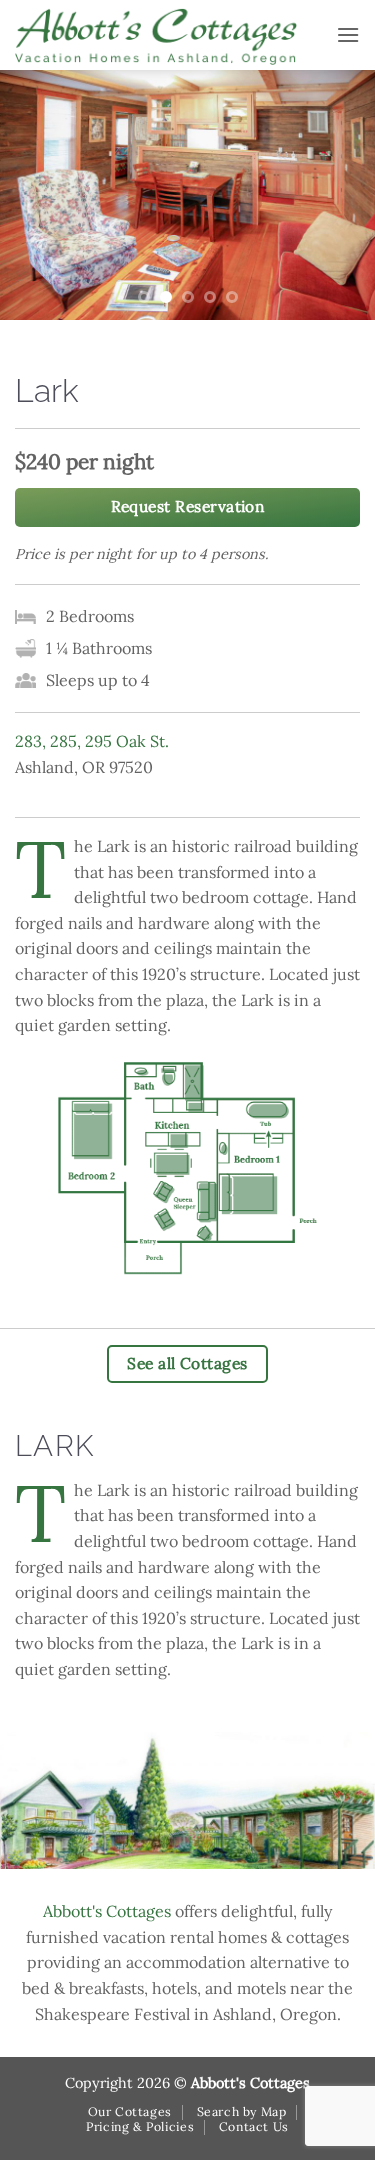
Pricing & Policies (140, 2126)
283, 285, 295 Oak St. (92, 741)
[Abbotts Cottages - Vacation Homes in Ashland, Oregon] (168, 35)
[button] (348, 34)
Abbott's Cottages (107, 1911)
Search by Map (242, 2111)
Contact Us (254, 2126)
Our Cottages (130, 2111)
